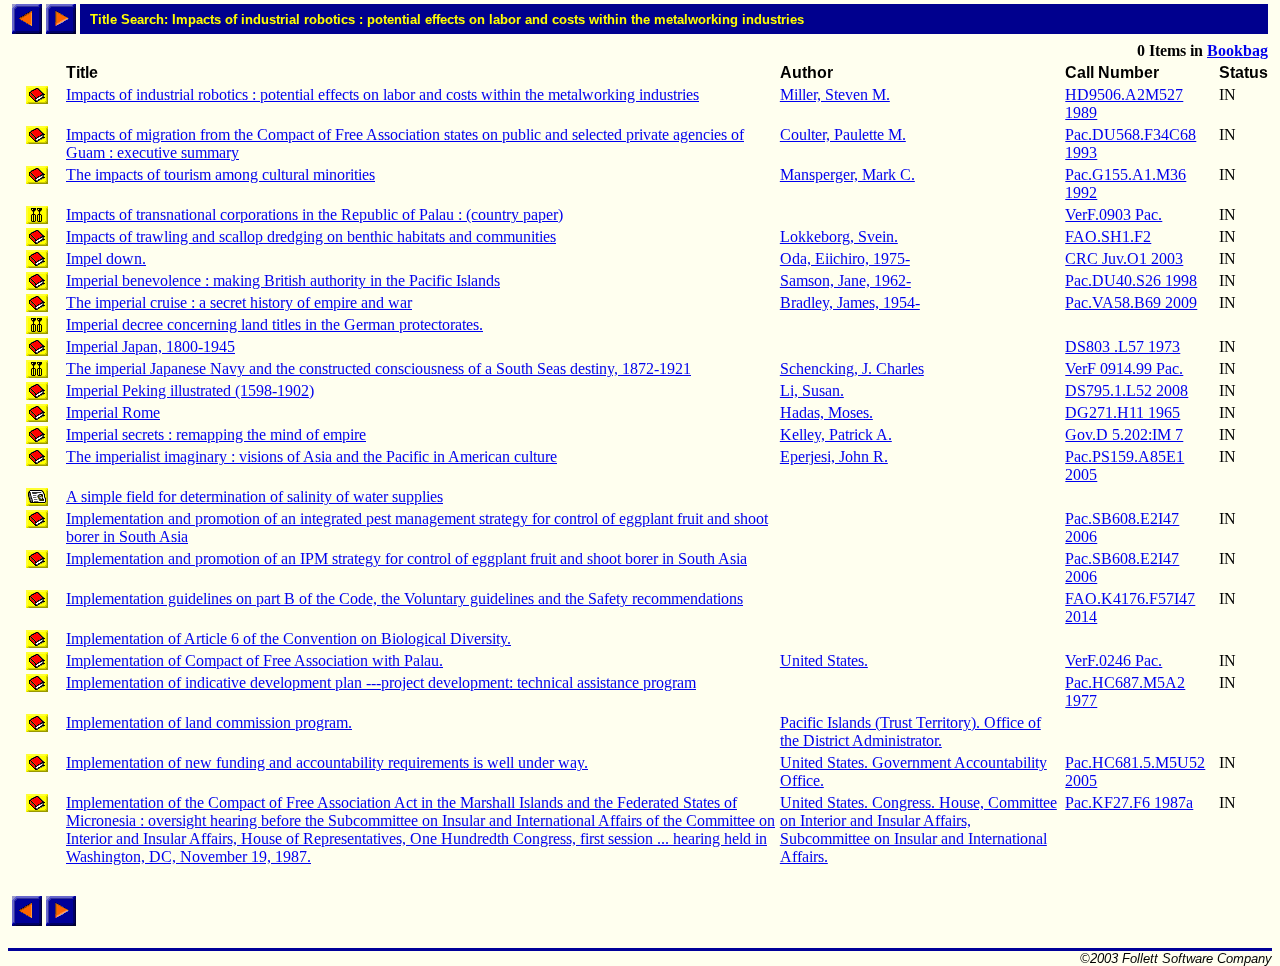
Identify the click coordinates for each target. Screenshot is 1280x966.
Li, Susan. (812, 390)
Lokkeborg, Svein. (839, 236)
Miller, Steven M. (835, 94)
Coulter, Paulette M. (843, 134)
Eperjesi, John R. (834, 456)
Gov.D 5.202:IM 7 (1124, 434)
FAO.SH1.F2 (1108, 236)
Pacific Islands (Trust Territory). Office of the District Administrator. (910, 731)
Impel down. (106, 258)
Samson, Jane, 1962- (845, 280)
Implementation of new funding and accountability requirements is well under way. (327, 762)
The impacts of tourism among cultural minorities (220, 174)
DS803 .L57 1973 (1122, 346)
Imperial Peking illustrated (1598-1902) (190, 390)
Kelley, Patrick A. (836, 434)
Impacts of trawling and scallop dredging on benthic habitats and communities (311, 236)
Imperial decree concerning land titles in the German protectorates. (274, 324)
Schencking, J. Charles (852, 368)
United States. (824, 660)
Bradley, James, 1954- (850, 302)
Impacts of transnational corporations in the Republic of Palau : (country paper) (314, 214)
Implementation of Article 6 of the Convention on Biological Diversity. (288, 638)
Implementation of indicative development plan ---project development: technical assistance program (381, 682)
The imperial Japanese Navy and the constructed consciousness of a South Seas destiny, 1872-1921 (378, 368)
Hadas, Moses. (826, 412)
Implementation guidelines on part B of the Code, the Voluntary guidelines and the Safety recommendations (404, 598)
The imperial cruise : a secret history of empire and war (239, 302)
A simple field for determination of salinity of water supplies (254, 496)
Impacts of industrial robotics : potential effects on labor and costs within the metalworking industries (382, 94)
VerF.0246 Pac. (1113, 660)
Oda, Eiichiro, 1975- (845, 258)
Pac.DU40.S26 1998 (1131, 280)
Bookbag (1237, 50)
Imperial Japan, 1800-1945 (150, 346)
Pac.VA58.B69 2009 (1131, 302)
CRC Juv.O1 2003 (1124, 258)
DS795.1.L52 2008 (1126, 390)
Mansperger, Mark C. (847, 174)
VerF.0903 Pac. (1113, 214)
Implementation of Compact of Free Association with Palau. (254, 660)
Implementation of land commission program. (209, 722)
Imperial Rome (113, 412)
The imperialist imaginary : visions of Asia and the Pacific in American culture (311, 456)
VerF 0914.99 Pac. (1124, 368)
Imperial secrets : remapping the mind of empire (216, 434)
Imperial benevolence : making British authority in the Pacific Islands (283, 280)
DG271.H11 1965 (1122, 412)
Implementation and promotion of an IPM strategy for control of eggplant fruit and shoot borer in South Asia (406, 558)
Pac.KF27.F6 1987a (1129, 802)
